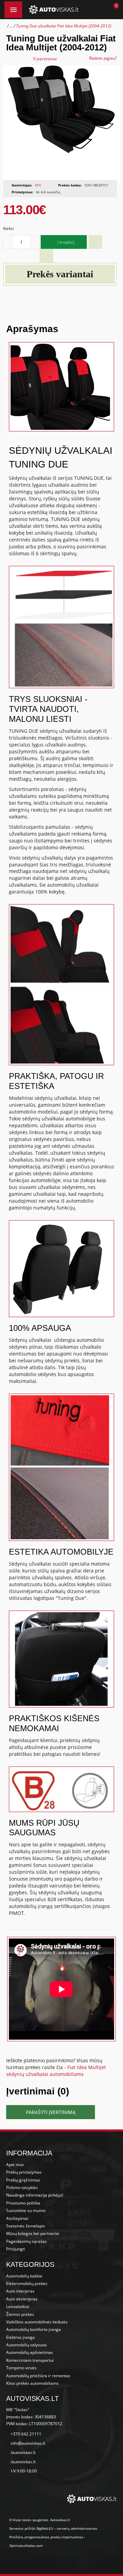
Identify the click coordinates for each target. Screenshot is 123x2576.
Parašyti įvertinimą (51, 2112)
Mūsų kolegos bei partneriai (33, 2233)
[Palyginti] (46, 256)
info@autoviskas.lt (28, 2443)
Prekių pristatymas (24, 2172)
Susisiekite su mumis (26, 2210)
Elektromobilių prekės (27, 2283)
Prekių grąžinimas (23, 2180)
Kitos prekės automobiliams (32, 2383)
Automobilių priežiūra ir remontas (38, 2376)
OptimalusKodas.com (26, 2545)
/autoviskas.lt (23, 2452)
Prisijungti (16, 2249)
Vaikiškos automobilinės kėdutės (37, 2322)
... (11, 26)
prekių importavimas (67, 2537)
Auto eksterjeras (22, 2299)
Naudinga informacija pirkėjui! (35, 2195)
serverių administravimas (77, 2528)
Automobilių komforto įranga (33, 2329)
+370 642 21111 (26, 2434)
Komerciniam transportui (30, 2360)
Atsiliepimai (17, 2218)
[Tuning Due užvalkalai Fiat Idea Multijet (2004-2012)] (61, 124)
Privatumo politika (23, 2203)
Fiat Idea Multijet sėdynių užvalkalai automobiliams (56, 2071)
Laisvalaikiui (18, 2306)
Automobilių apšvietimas (30, 2352)
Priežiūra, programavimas (29, 2537)
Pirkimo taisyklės (22, 2188)
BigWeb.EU (45, 2528)
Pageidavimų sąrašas (26, 2241)
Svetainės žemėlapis (26, 2226)
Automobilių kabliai (24, 2276)
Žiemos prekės (20, 2314)
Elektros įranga (20, 2337)
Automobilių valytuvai (26, 2345)
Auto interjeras (20, 2291)
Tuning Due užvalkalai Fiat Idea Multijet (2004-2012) (64, 26)
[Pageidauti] (95, 242)
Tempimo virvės (21, 2368)
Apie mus (15, 2165)
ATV (38, 185)
